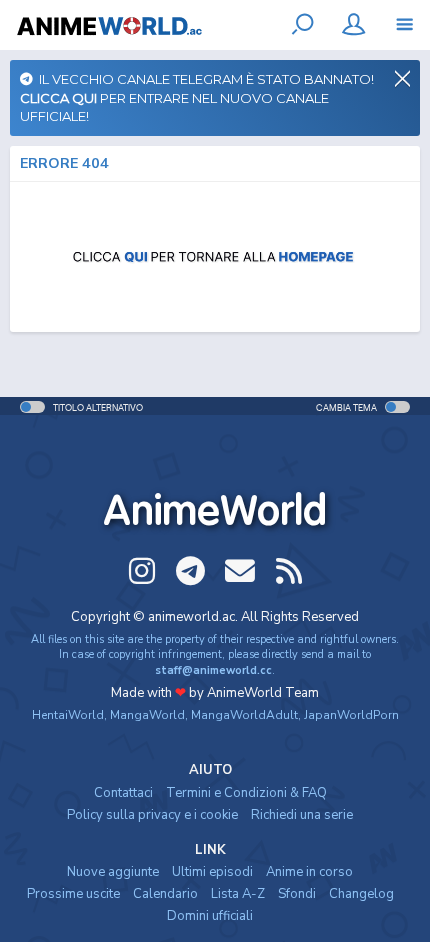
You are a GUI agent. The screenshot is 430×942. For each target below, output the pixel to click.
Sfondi (297, 894)
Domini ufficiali (210, 916)
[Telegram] (191, 571)
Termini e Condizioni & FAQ (246, 793)
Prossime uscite (73, 894)
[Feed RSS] (289, 571)
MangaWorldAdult (244, 715)
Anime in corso (309, 872)
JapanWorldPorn (351, 715)
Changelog (361, 894)
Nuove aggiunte (113, 872)
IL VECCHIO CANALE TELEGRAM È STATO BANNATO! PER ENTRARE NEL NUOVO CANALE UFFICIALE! (197, 97)
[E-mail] (240, 571)
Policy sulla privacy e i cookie (152, 815)
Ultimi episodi (212, 872)
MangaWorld (147, 715)
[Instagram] (142, 571)
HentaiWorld (68, 715)
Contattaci (123, 793)
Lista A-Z (238, 894)
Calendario (165, 894)
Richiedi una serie (302, 815)
